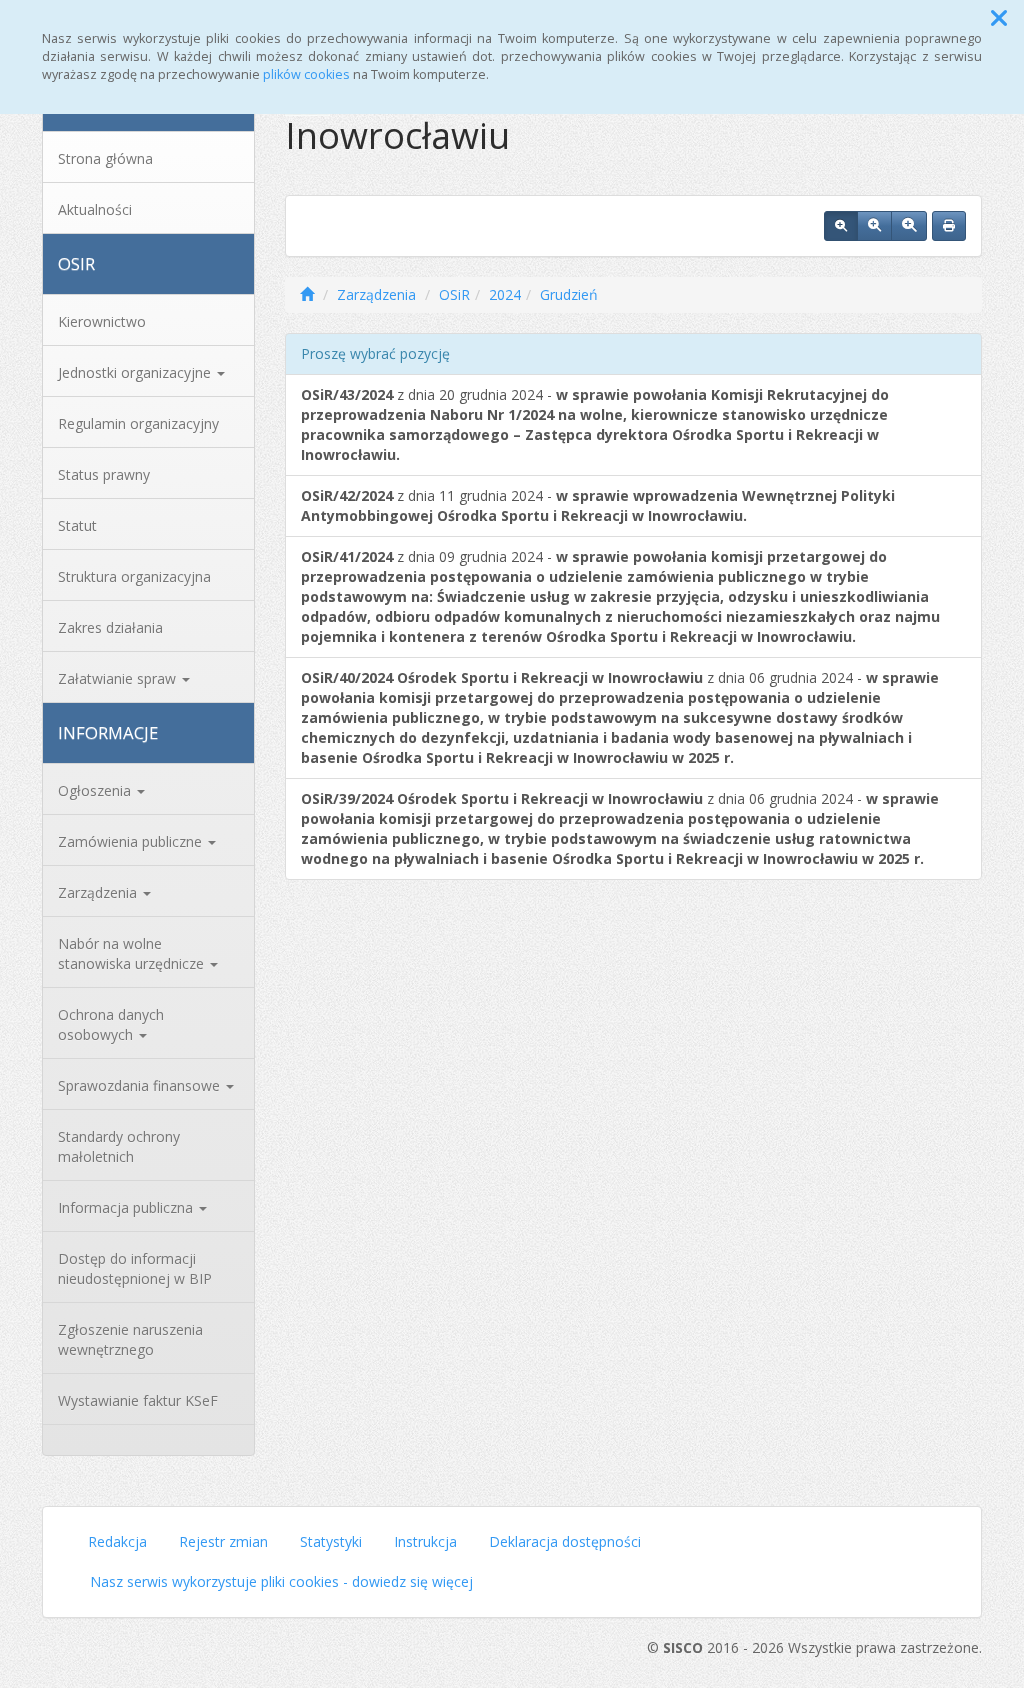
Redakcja (117, 1541)
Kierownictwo (102, 321)
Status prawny (104, 474)
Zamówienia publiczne (132, 841)
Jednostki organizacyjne (136, 372)
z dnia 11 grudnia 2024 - (598, 505)
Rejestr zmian (223, 1541)
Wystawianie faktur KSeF (138, 1400)
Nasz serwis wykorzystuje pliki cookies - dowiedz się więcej (281, 1581)
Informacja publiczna (127, 1207)
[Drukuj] (949, 226)
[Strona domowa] (307, 294)
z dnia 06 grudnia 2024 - (620, 717)
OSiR (454, 294)
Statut (77, 525)
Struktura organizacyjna (134, 576)
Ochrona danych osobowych (111, 1024)
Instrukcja (425, 1541)
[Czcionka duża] (909, 226)
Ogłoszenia (96, 790)
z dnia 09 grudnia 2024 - (620, 596)
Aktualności (95, 209)
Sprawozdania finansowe (141, 1085)
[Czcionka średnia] (874, 226)
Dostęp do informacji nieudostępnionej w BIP (135, 1268)
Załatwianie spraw (119, 678)
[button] (999, 18)
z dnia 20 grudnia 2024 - (595, 424)
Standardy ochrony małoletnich (119, 1146)
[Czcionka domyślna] (841, 226)
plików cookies (306, 74)
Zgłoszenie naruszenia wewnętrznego (130, 1339)
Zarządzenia (99, 892)
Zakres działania (110, 627)
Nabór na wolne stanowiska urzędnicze (133, 953)
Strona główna (105, 158)
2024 (505, 294)
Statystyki (331, 1541)
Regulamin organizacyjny (138, 423)
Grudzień (569, 294)
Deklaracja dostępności (565, 1541)
